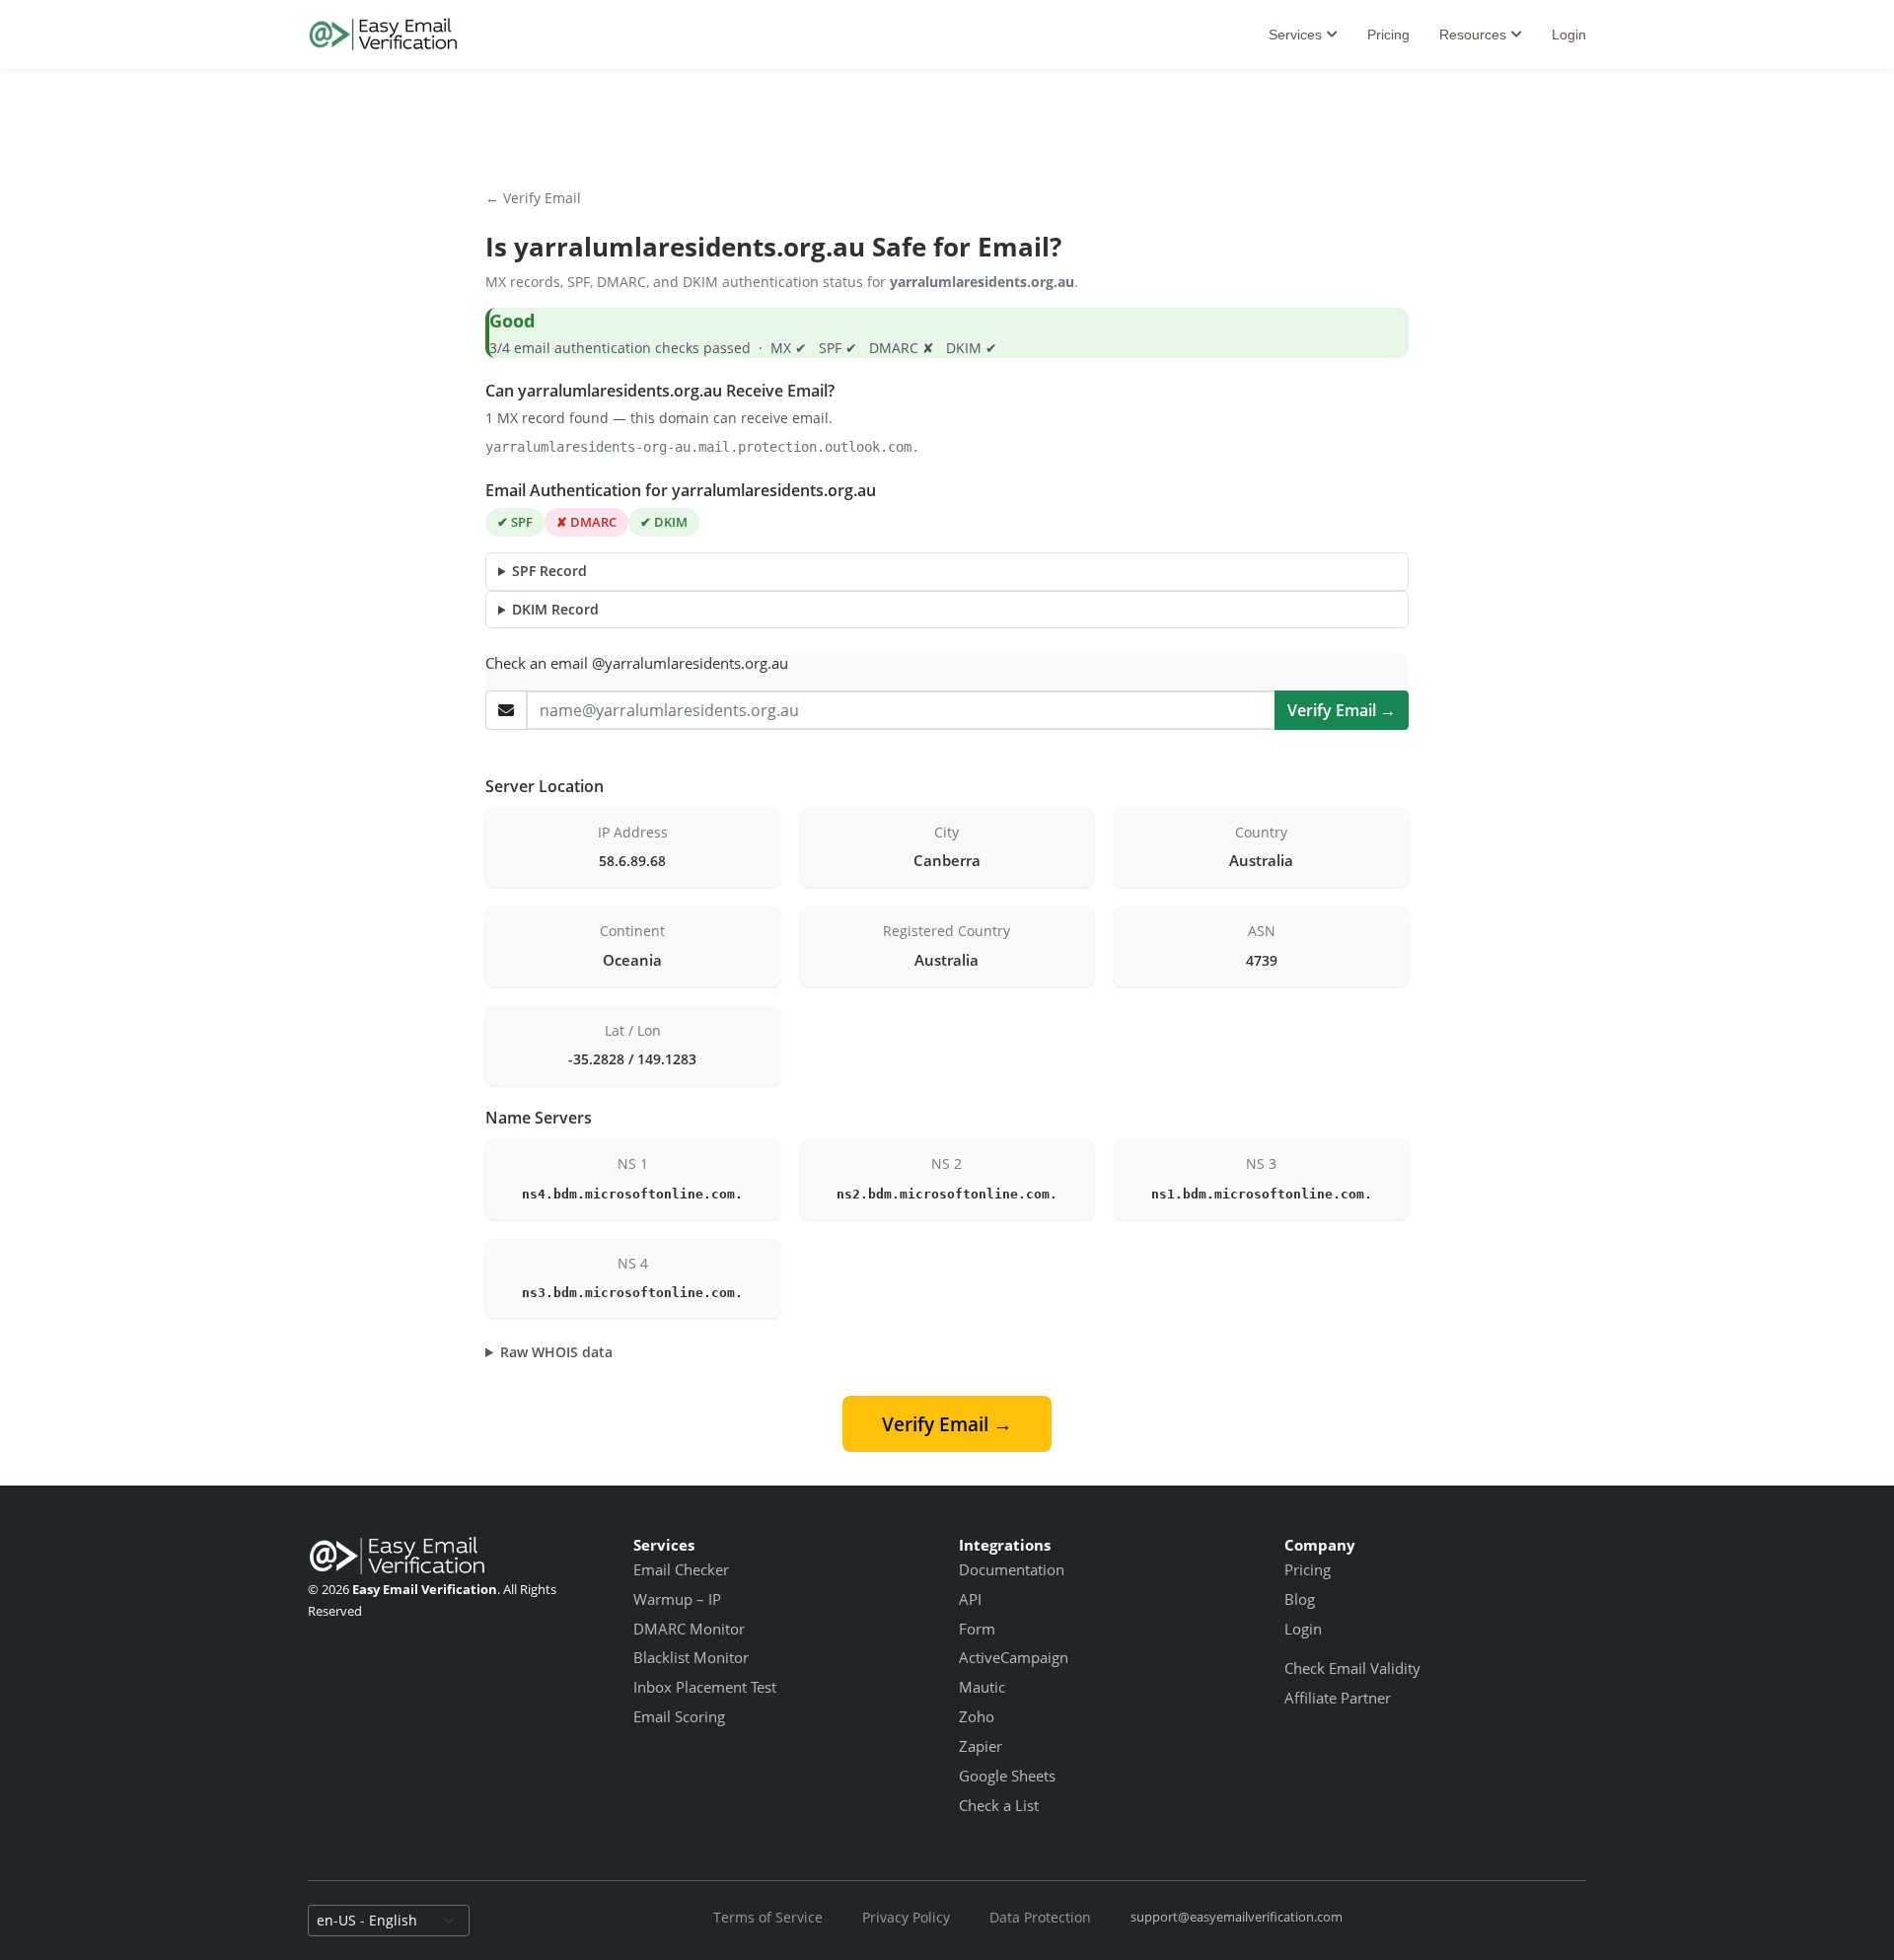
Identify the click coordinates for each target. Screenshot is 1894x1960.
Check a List (999, 1805)
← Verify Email (533, 198)
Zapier (981, 1746)
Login (1569, 35)
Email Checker (681, 1569)
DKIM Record (555, 609)
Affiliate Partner (1338, 1698)
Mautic (982, 1687)
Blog (1300, 1599)
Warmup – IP (677, 1599)
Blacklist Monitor (691, 1657)
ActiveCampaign (1014, 1657)
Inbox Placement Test (705, 1687)
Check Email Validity (1352, 1668)
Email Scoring (679, 1716)
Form (977, 1629)
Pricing (1388, 35)
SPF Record (549, 571)
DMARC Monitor (689, 1629)
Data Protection (1040, 1917)
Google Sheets (1007, 1776)
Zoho (977, 1716)
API (970, 1599)
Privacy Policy (906, 1917)
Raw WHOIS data (556, 1352)
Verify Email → (1342, 710)
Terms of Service (768, 1917)
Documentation (1012, 1569)
